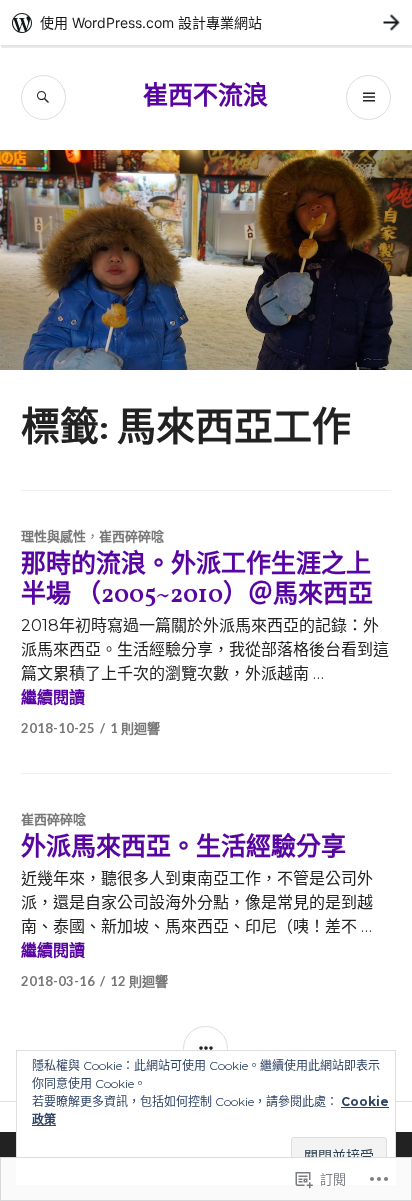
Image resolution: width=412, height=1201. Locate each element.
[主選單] (368, 97)
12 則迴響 (139, 981)
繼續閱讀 (53, 697)
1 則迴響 (135, 728)
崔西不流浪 (205, 97)
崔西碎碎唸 (131, 536)
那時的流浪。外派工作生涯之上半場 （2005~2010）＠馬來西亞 (197, 580)
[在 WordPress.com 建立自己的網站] (206, 22)
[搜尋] (43, 97)
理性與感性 (53, 536)
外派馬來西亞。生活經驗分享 (183, 848)
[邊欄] (205, 1048)
